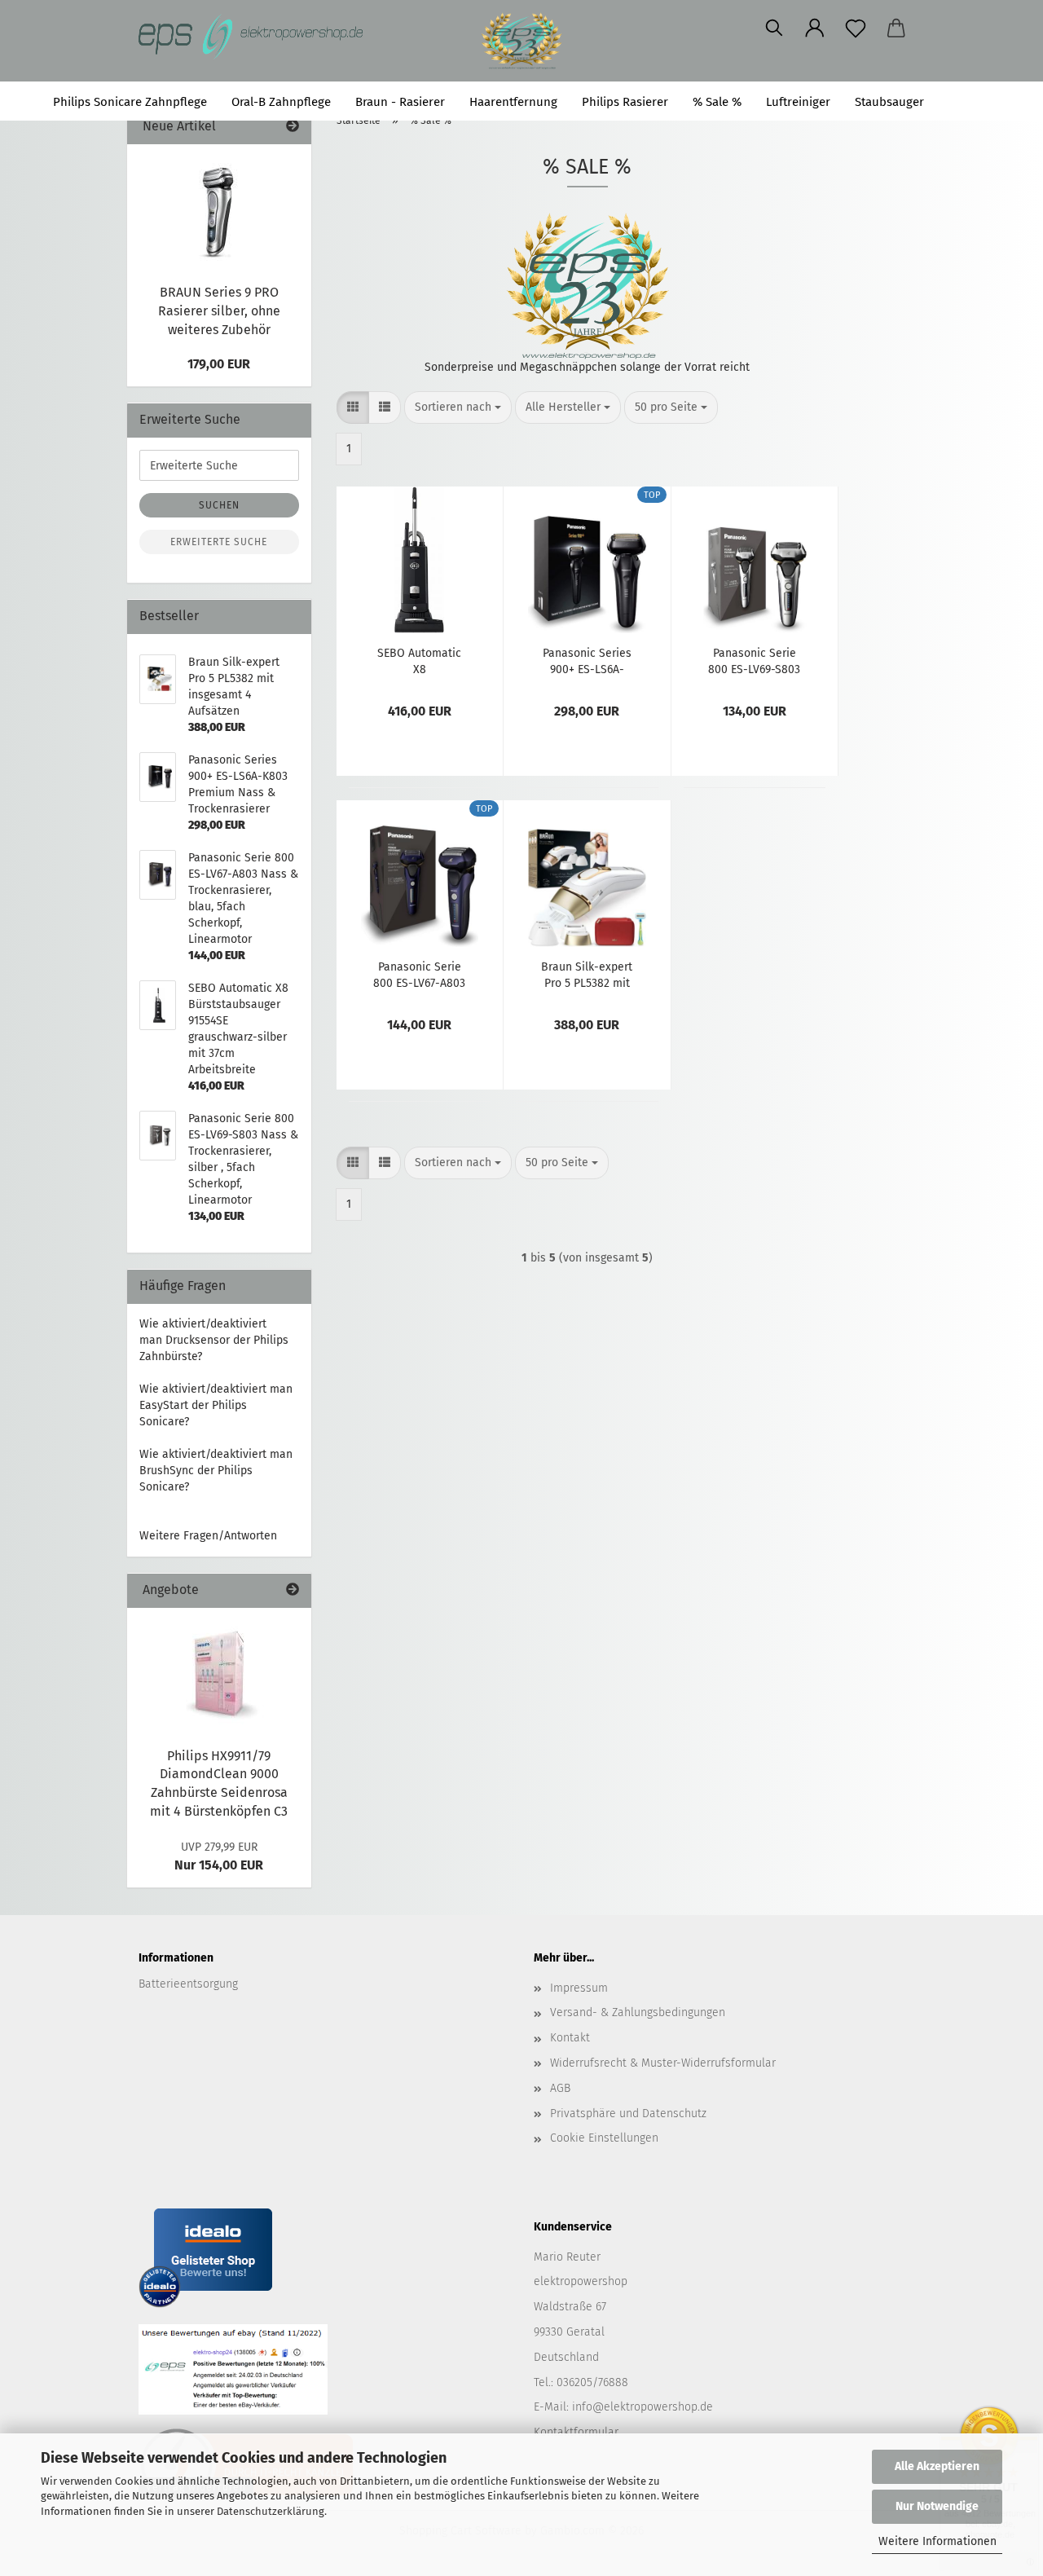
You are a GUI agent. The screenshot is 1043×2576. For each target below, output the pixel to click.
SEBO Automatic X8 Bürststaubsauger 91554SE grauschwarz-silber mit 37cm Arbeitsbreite (419, 660)
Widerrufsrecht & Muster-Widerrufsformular (663, 2063)
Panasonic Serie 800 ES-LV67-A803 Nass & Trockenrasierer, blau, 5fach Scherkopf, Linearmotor (419, 974)
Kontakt (570, 2038)
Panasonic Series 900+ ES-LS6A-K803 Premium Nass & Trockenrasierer (587, 660)
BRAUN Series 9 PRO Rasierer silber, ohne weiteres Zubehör (219, 311)
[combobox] (458, 407)
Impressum (579, 1988)
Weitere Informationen (937, 2541)
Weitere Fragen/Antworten (208, 1536)
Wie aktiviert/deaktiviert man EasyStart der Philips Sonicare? (216, 1405)
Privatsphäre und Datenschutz (628, 2114)
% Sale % (717, 102)
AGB (560, 2088)
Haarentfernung (513, 102)
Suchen (970, 102)
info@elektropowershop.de (643, 2407)
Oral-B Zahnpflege (281, 102)
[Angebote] (293, 1590)
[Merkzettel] (856, 29)
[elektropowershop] (258, 37)
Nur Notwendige (937, 2506)
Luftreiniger (798, 102)
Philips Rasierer (625, 102)
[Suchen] (774, 29)
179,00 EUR (219, 364)
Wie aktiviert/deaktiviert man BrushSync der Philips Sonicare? (216, 1471)
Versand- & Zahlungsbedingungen (638, 2012)
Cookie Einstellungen (604, 2138)
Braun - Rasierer (400, 102)
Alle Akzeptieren (937, 2466)
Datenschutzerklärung (271, 2511)
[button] (815, 29)
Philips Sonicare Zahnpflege (130, 102)
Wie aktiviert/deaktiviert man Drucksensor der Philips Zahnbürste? (214, 1340)
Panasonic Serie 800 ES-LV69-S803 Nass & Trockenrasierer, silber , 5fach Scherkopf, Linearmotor (754, 660)
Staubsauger (889, 102)
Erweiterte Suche (219, 542)
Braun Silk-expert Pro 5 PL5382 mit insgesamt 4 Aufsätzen (587, 974)
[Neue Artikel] (293, 127)
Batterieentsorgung (188, 1984)
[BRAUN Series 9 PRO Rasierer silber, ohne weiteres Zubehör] (219, 209)
